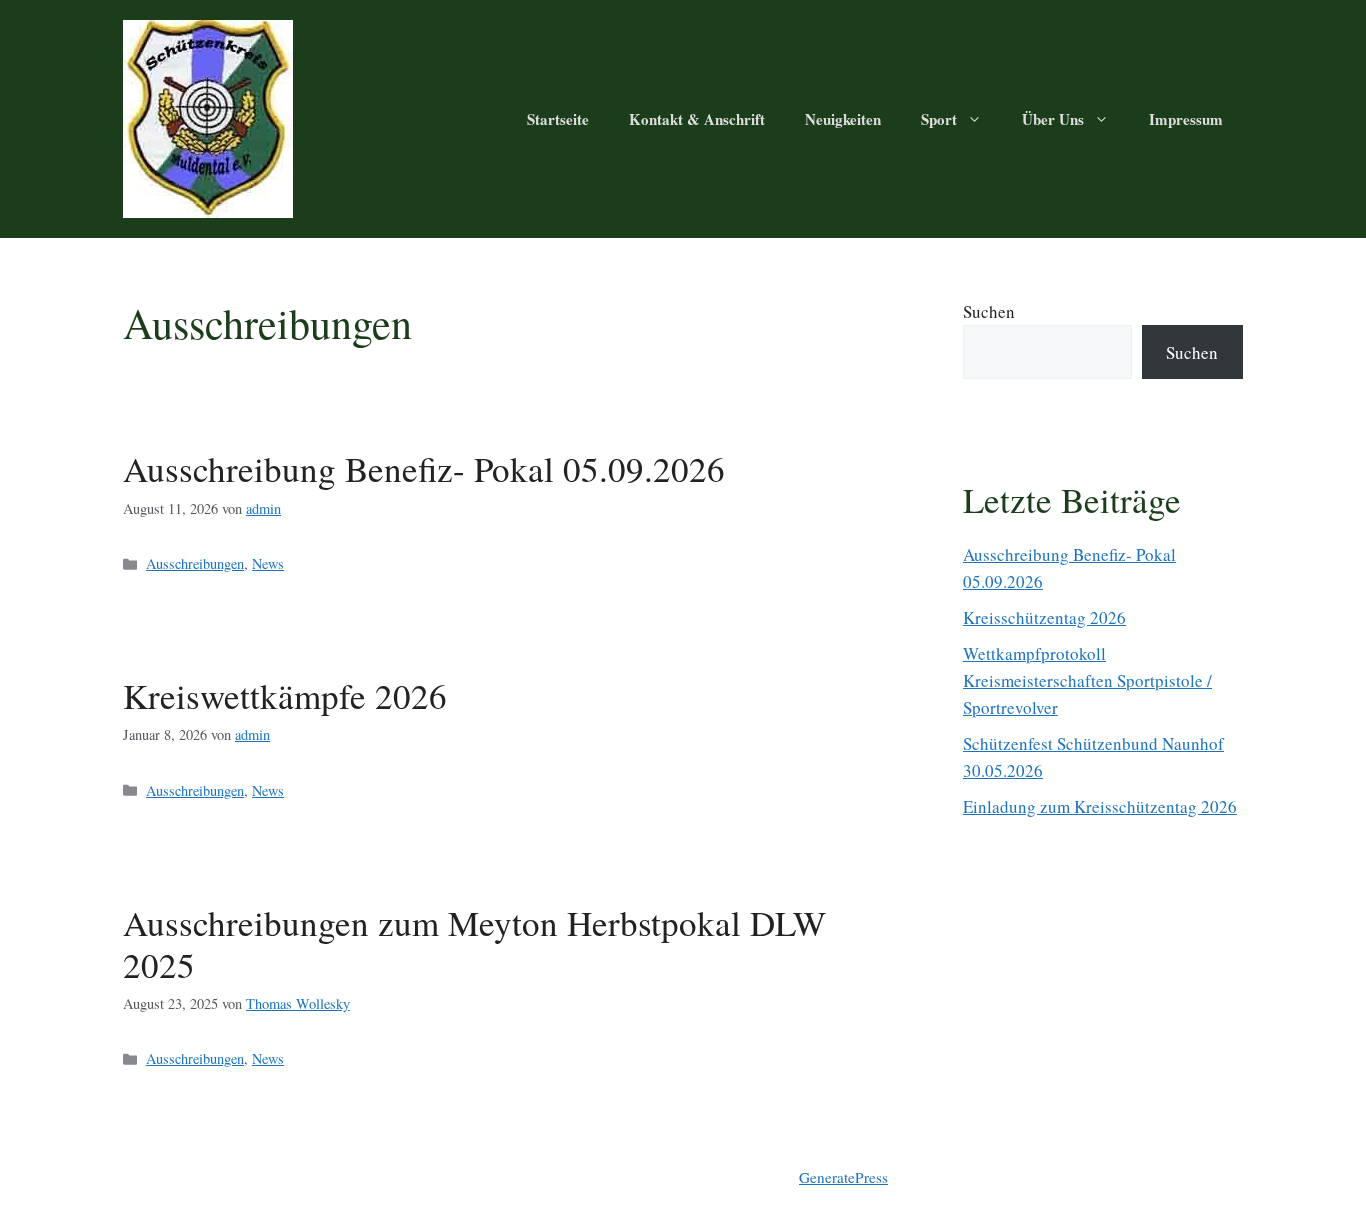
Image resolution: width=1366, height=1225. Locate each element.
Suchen (989, 311)
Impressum (1186, 119)
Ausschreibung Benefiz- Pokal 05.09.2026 (424, 468)
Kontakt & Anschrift (697, 119)
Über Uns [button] (1053, 119)
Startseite (558, 119)
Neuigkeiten (843, 119)
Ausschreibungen (195, 563)
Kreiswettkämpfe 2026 (285, 695)
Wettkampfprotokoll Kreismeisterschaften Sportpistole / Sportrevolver (1087, 680)
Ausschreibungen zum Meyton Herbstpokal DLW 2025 (474, 943)
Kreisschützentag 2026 (1044, 617)
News (268, 563)
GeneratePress (843, 1177)
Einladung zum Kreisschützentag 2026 (1100, 806)
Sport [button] (939, 119)
